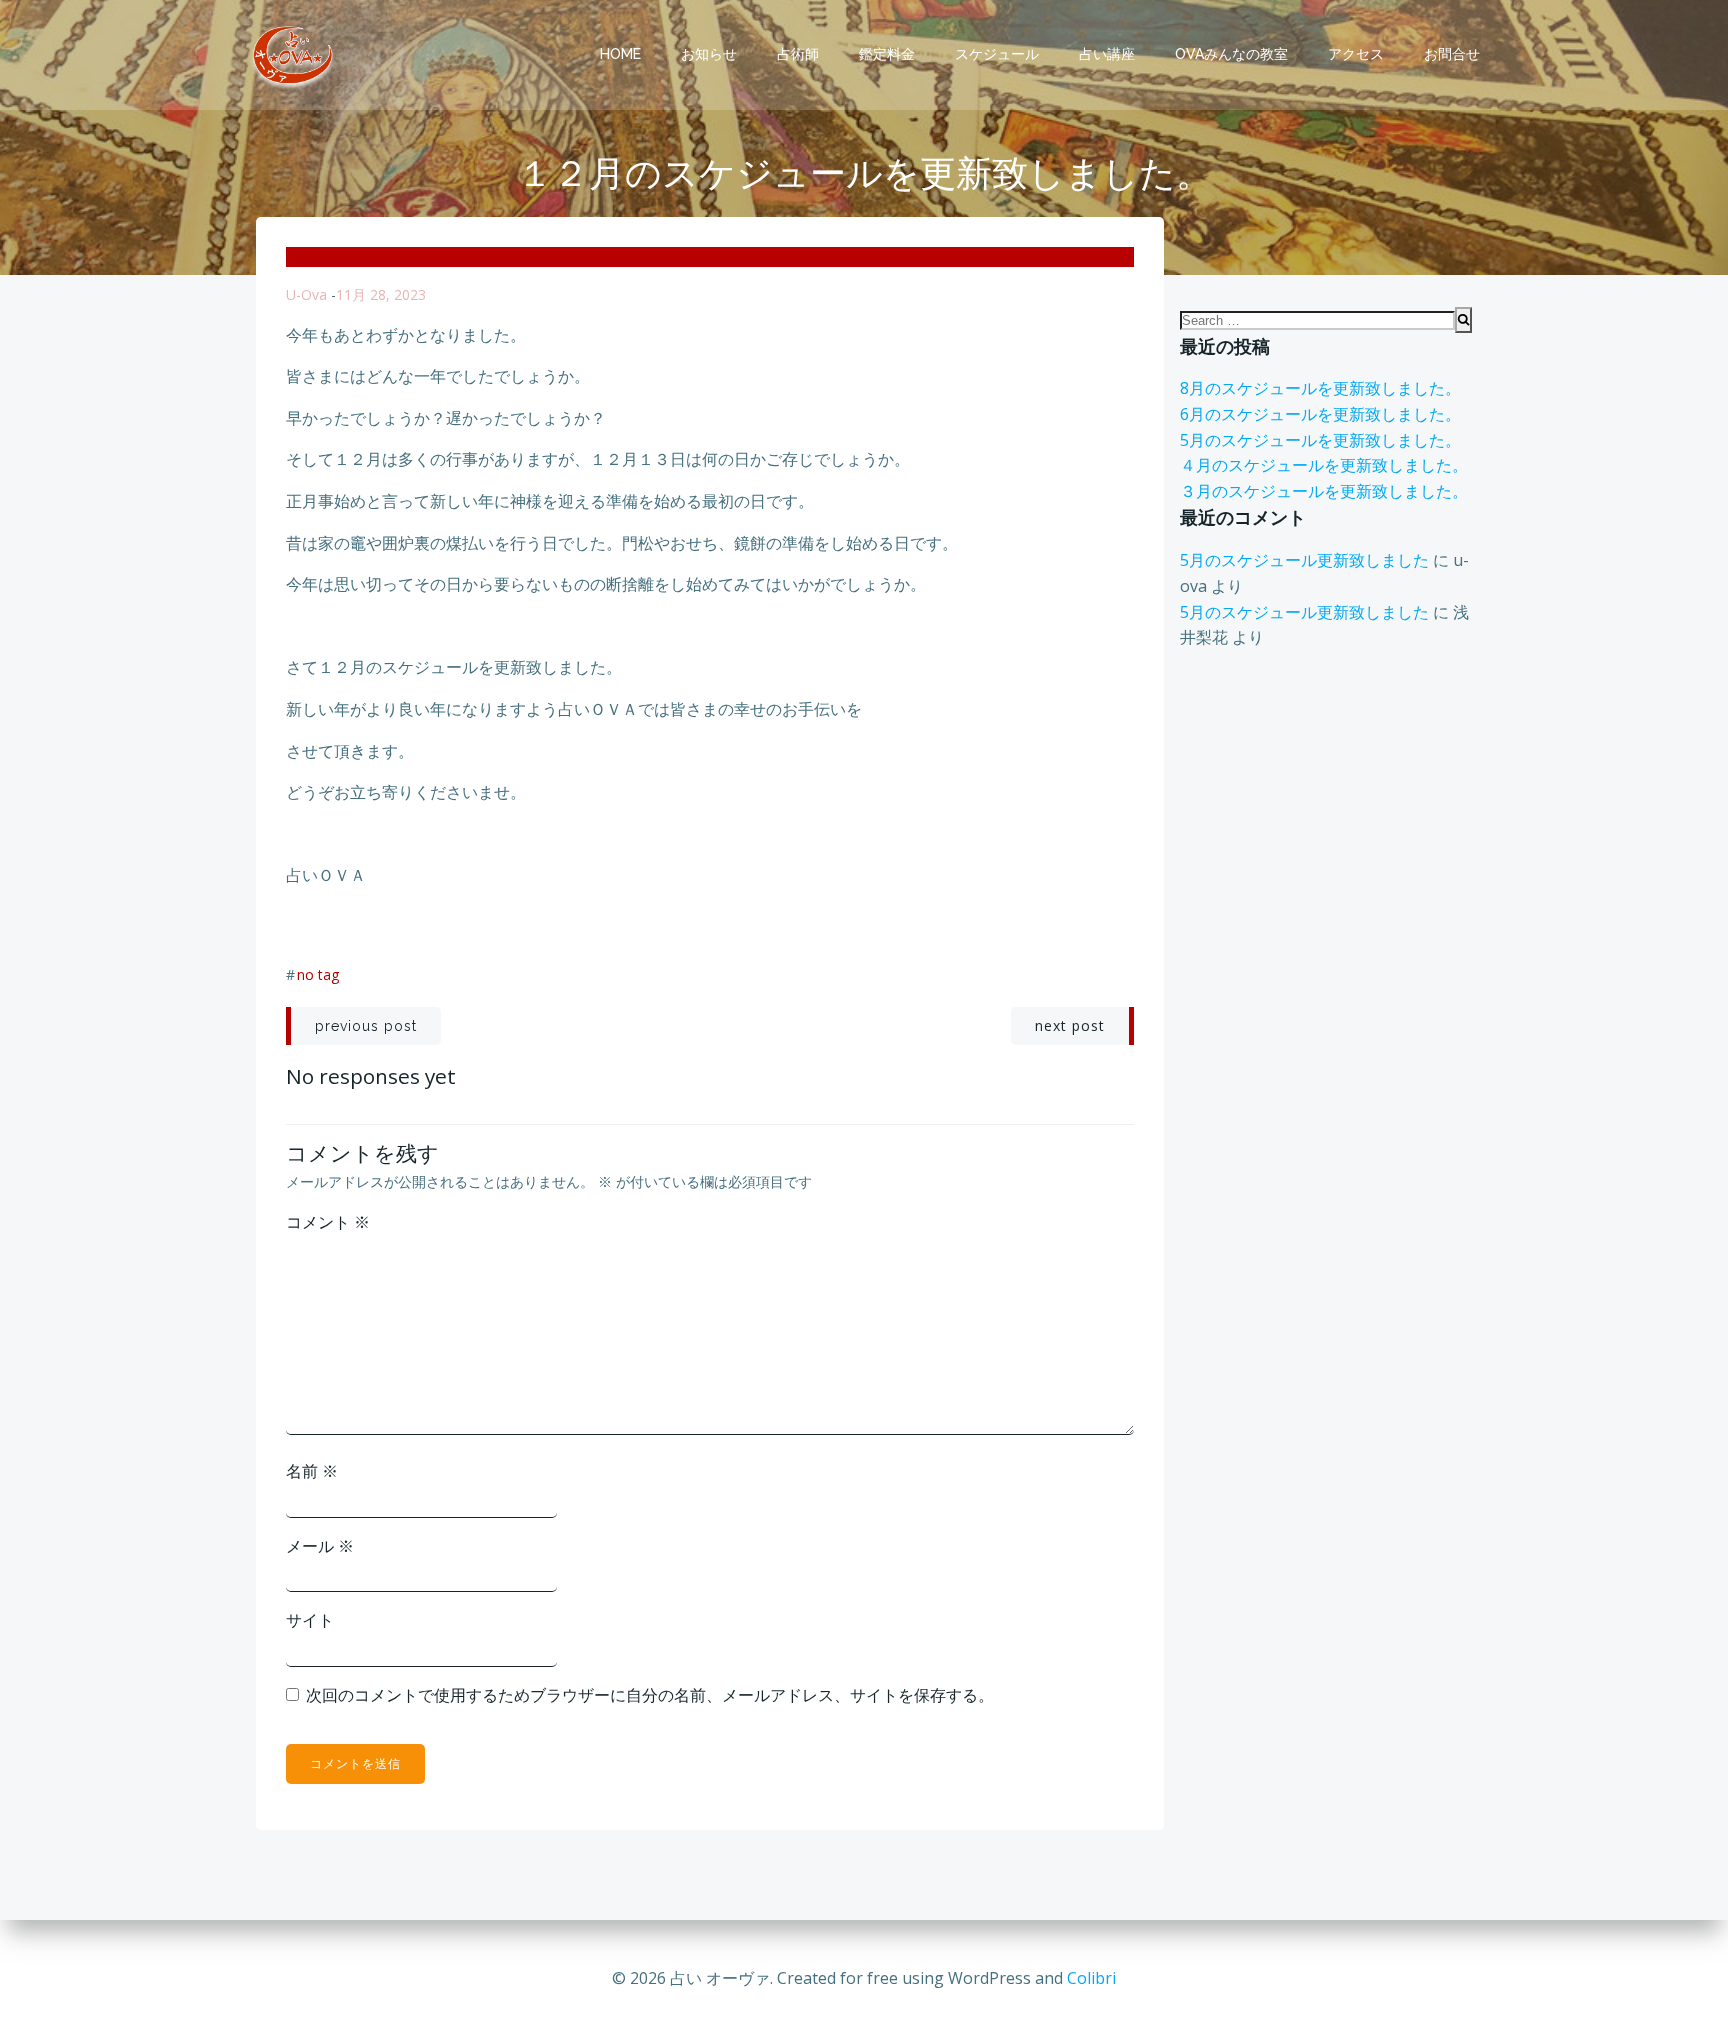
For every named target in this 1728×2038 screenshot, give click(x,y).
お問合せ (1452, 54)
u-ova (306, 294)
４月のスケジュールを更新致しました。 (1324, 465)
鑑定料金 (887, 54)
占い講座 (1107, 54)
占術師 (798, 54)
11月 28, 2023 (381, 294)
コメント (328, 1222)
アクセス (1356, 54)
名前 (312, 1471)
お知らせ (709, 54)
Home (620, 54)
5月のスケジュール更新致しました (1304, 560)
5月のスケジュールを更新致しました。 (1320, 440)
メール (320, 1546)
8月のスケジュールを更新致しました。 (1320, 388)
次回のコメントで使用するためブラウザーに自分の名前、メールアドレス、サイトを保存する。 (650, 1695)
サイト (310, 1620)
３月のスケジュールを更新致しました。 (1324, 491)
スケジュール (997, 54)
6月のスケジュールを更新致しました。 (1320, 414)
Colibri (1091, 1978)
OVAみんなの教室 (1231, 54)
